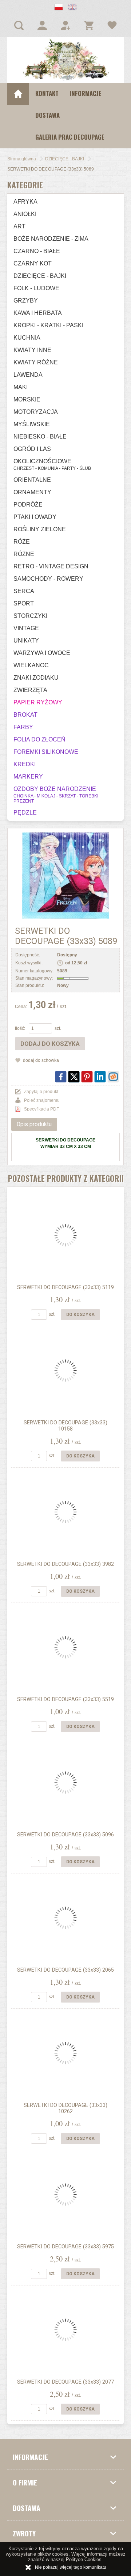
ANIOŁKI (25, 214)
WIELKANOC (31, 665)
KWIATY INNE (32, 350)
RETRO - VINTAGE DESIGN (51, 566)
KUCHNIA (27, 338)
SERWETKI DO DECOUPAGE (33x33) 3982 (65, 1564)
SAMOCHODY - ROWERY (48, 579)
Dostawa (47, 115)
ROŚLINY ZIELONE (40, 529)
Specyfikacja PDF (41, 1109)
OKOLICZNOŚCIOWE (52, 465)
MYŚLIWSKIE (32, 424)
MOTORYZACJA (36, 412)
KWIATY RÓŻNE (36, 362)
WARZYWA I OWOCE (42, 653)
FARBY (23, 727)
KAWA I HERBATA (38, 313)
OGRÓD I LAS (32, 449)
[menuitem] (47, 94)
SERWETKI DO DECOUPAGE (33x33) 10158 (65, 1426)
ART (19, 226)
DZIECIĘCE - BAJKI (40, 276)
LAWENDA (28, 375)
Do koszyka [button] (80, 1315)
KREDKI (25, 764)
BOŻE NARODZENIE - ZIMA (51, 239)
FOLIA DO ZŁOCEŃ (39, 739)
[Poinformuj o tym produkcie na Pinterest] (87, 1077)
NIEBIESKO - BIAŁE (40, 437)
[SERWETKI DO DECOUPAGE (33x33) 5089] (65, 875)
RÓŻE (22, 542)
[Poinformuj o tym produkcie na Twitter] (74, 1077)
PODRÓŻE (28, 505)
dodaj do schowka (41, 1060)
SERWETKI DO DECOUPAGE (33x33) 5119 (65, 1287)
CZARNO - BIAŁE (37, 251)
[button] (59, 8)
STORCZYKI (30, 616)
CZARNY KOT (33, 263)
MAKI (21, 387)
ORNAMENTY (32, 492)
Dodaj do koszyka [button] (50, 1044)
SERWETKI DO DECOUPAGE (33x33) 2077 (65, 2382)
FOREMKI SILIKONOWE (46, 752)
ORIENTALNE (32, 480)
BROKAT (25, 715)
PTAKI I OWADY (35, 517)
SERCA (24, 591)
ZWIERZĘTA (30, 690)
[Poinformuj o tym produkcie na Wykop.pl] (113, 1077)
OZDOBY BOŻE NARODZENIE (56, 795)
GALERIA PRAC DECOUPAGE (70, 137)
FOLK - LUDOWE (36, 288)
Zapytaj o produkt (41, 1092)
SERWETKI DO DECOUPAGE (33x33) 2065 (65, 1970)
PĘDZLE (25, 813)
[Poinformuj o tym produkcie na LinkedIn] (100, 1077)
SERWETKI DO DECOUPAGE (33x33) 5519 (65, 1699)
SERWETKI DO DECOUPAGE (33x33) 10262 (65, 2108)
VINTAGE (26, 628)
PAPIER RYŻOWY (38, 702)
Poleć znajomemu (42, 1100)
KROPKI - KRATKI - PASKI (48, 325)
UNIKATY (26, 641)
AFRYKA (25, 202)
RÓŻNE (24, 554)
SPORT (24, 603)
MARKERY (28, 777)
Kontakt (47, 93)
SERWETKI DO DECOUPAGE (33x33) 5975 (65, 2247)
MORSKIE (27, 399)
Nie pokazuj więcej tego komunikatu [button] (71, 2567)
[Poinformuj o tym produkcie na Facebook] (61, 1077)
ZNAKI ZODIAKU (36, 678)
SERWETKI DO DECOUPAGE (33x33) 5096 (65, 1835)
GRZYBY (26, 301)
